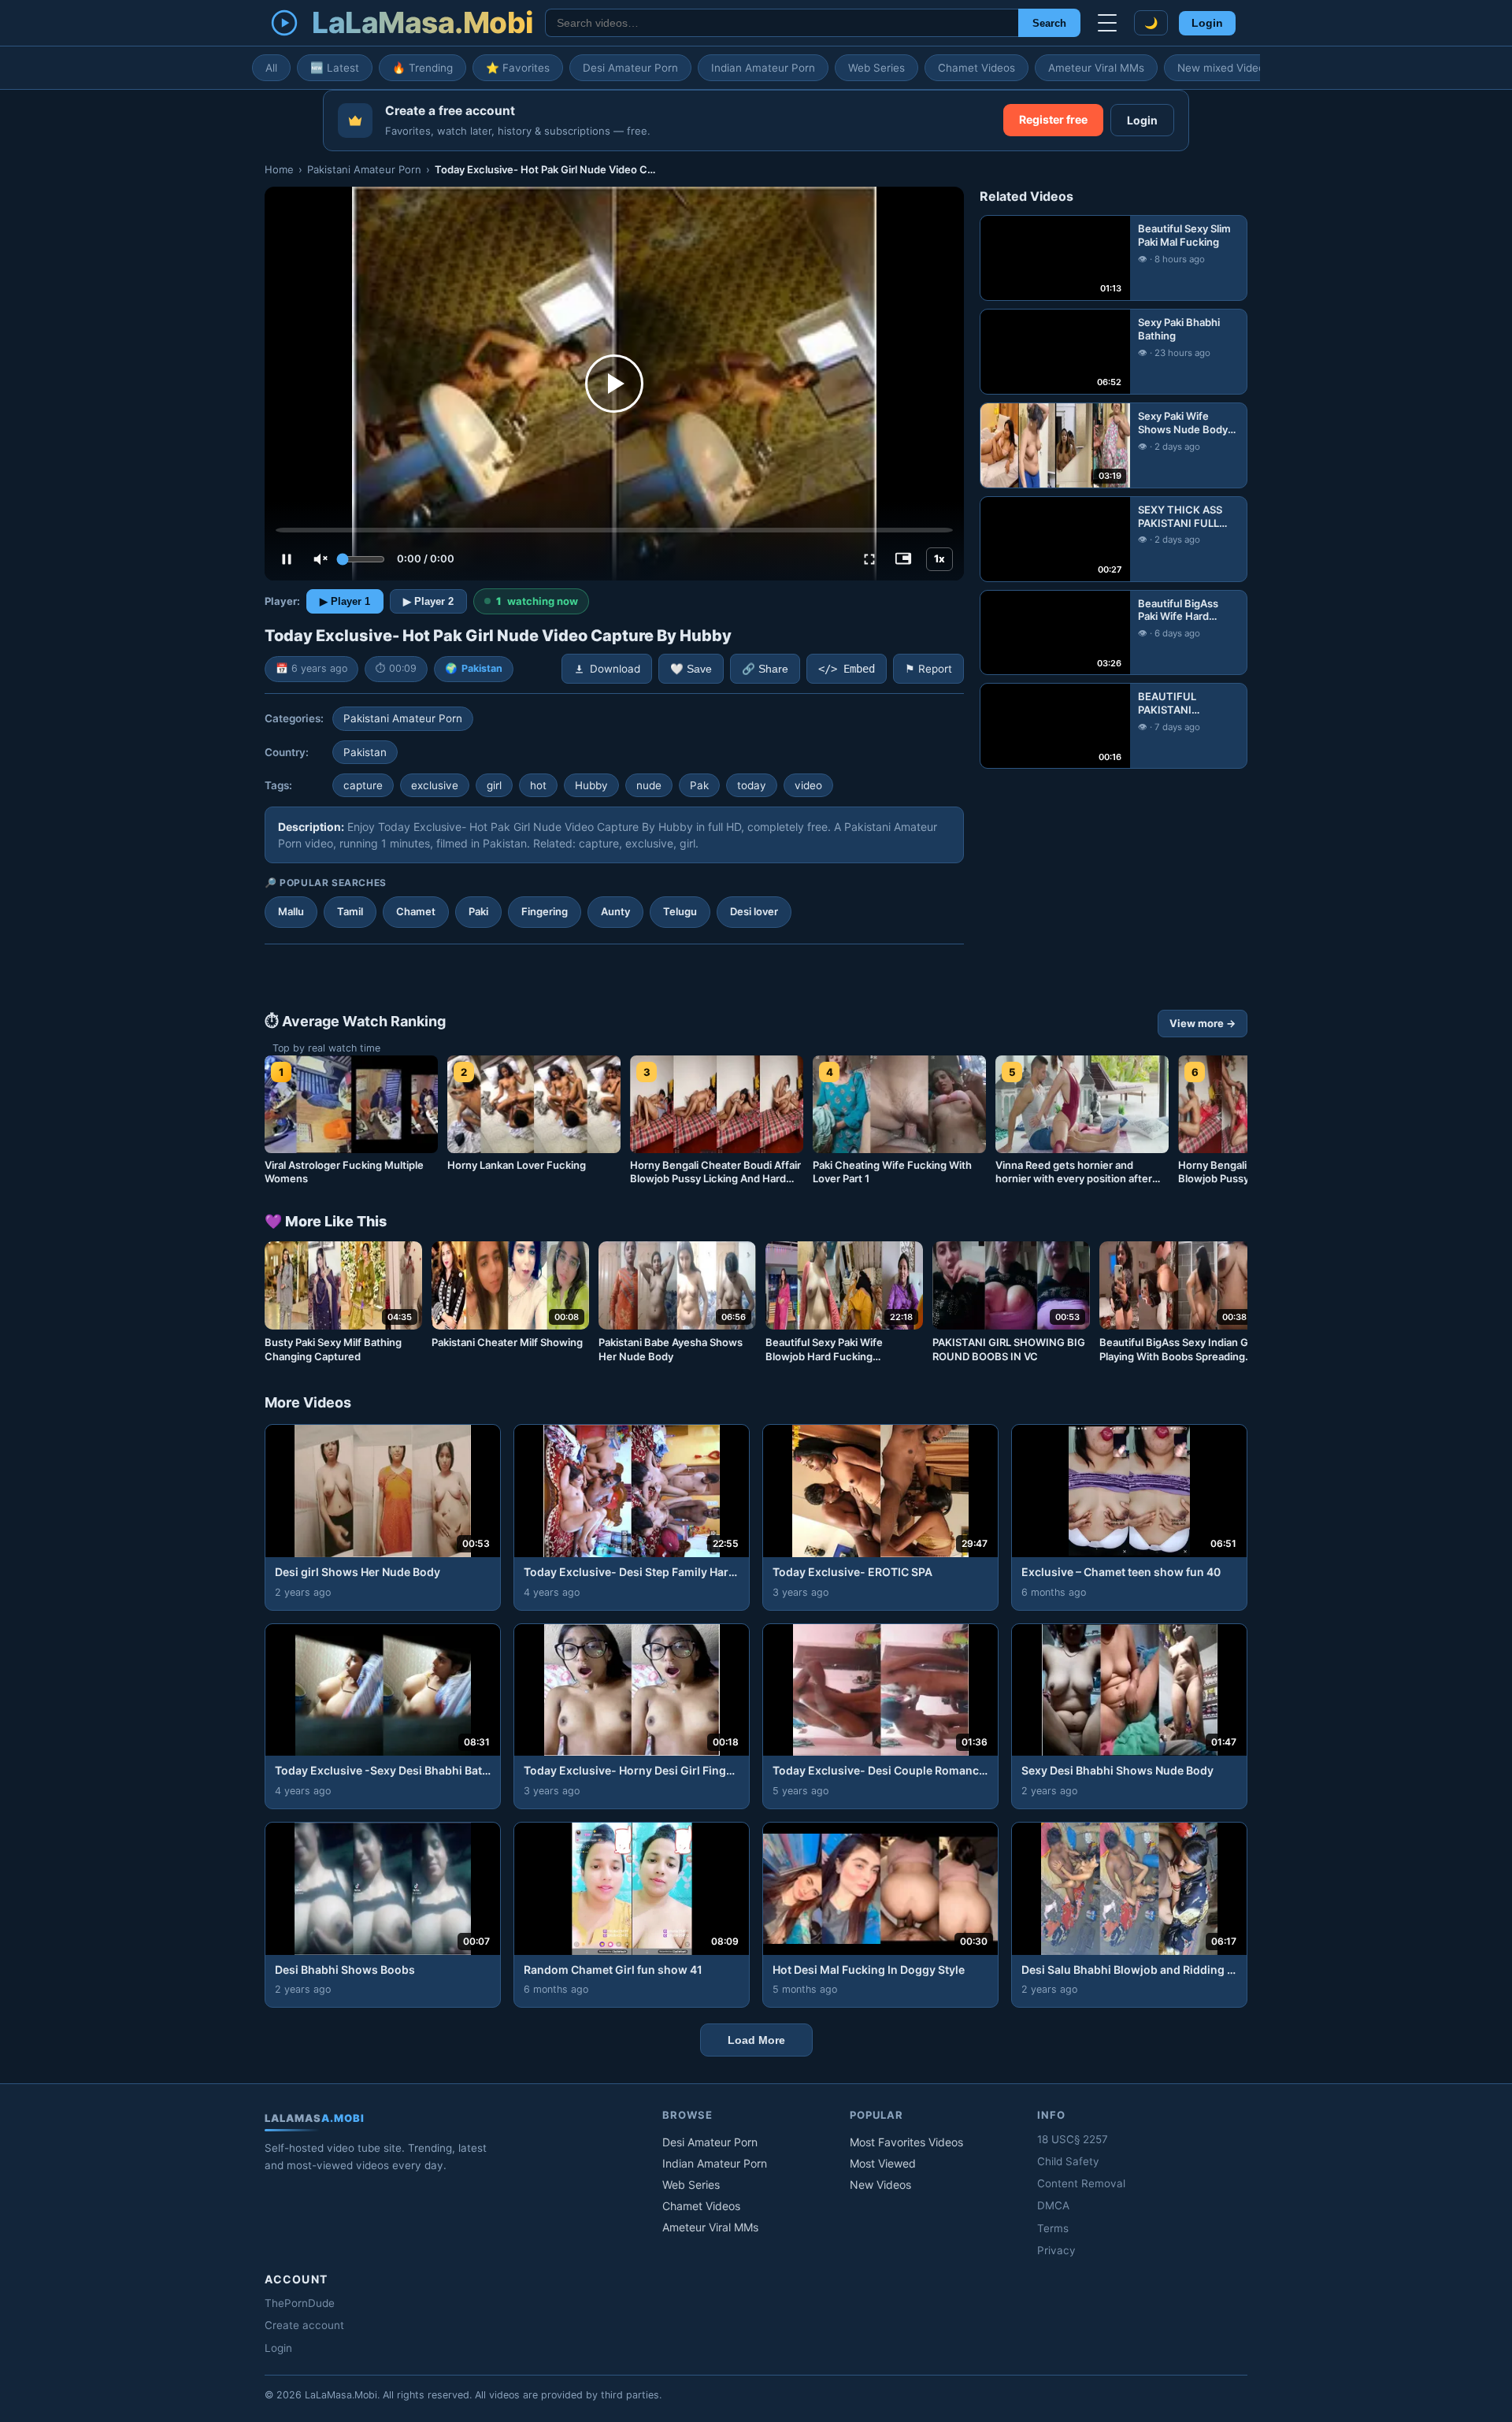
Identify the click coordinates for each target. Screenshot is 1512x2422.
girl (494, 785)
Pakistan (482, 668)
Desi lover (754, 911)
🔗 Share (765, 669)
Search (1049, 23)
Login (1207, 23)
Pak (699, 785)
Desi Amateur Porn (630, 68)
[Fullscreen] (869, 559)
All (271, 68)
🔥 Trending (422, 68)
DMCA (1053, 2205)
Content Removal (1081, 2183)
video (808, 785)
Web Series (876, 68)
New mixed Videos (1224, 68)
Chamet (416, 911)
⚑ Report (928, 669)
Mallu (291, 911)
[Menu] (1107, 23)
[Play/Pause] (287, 559)
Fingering (545, 911)
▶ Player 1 (345, 601)
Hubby (591, 785)
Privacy (1056, 2250)
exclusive (435, 785)
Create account (304, 2325)
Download (615, 669)
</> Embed (847, 669)
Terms (1053, 2228)
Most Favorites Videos (906, 2142)
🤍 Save (691, 669)
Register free (1053, 119)
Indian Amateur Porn (763, 68)
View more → (1203, 1023)
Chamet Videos (976, 68)
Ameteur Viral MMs (1096, 68)
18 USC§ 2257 (1073, 2139)
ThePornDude (300, 2303)
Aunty (615, 911)
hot (538, 785)
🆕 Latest (335, 68)
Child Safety (1068, 2161)
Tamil (350, 911)
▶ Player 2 (428, 601)
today (752, 785)
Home (279, 169)
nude (649, 785)
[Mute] (321, 559)
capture (363, 785)
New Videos (880, 2185)
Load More (756, 2040)
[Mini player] (903, 559)
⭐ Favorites (518, 68)
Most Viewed (883, 2163)
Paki (478, 911)
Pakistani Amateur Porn (364, 169)
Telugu (680, 911)
